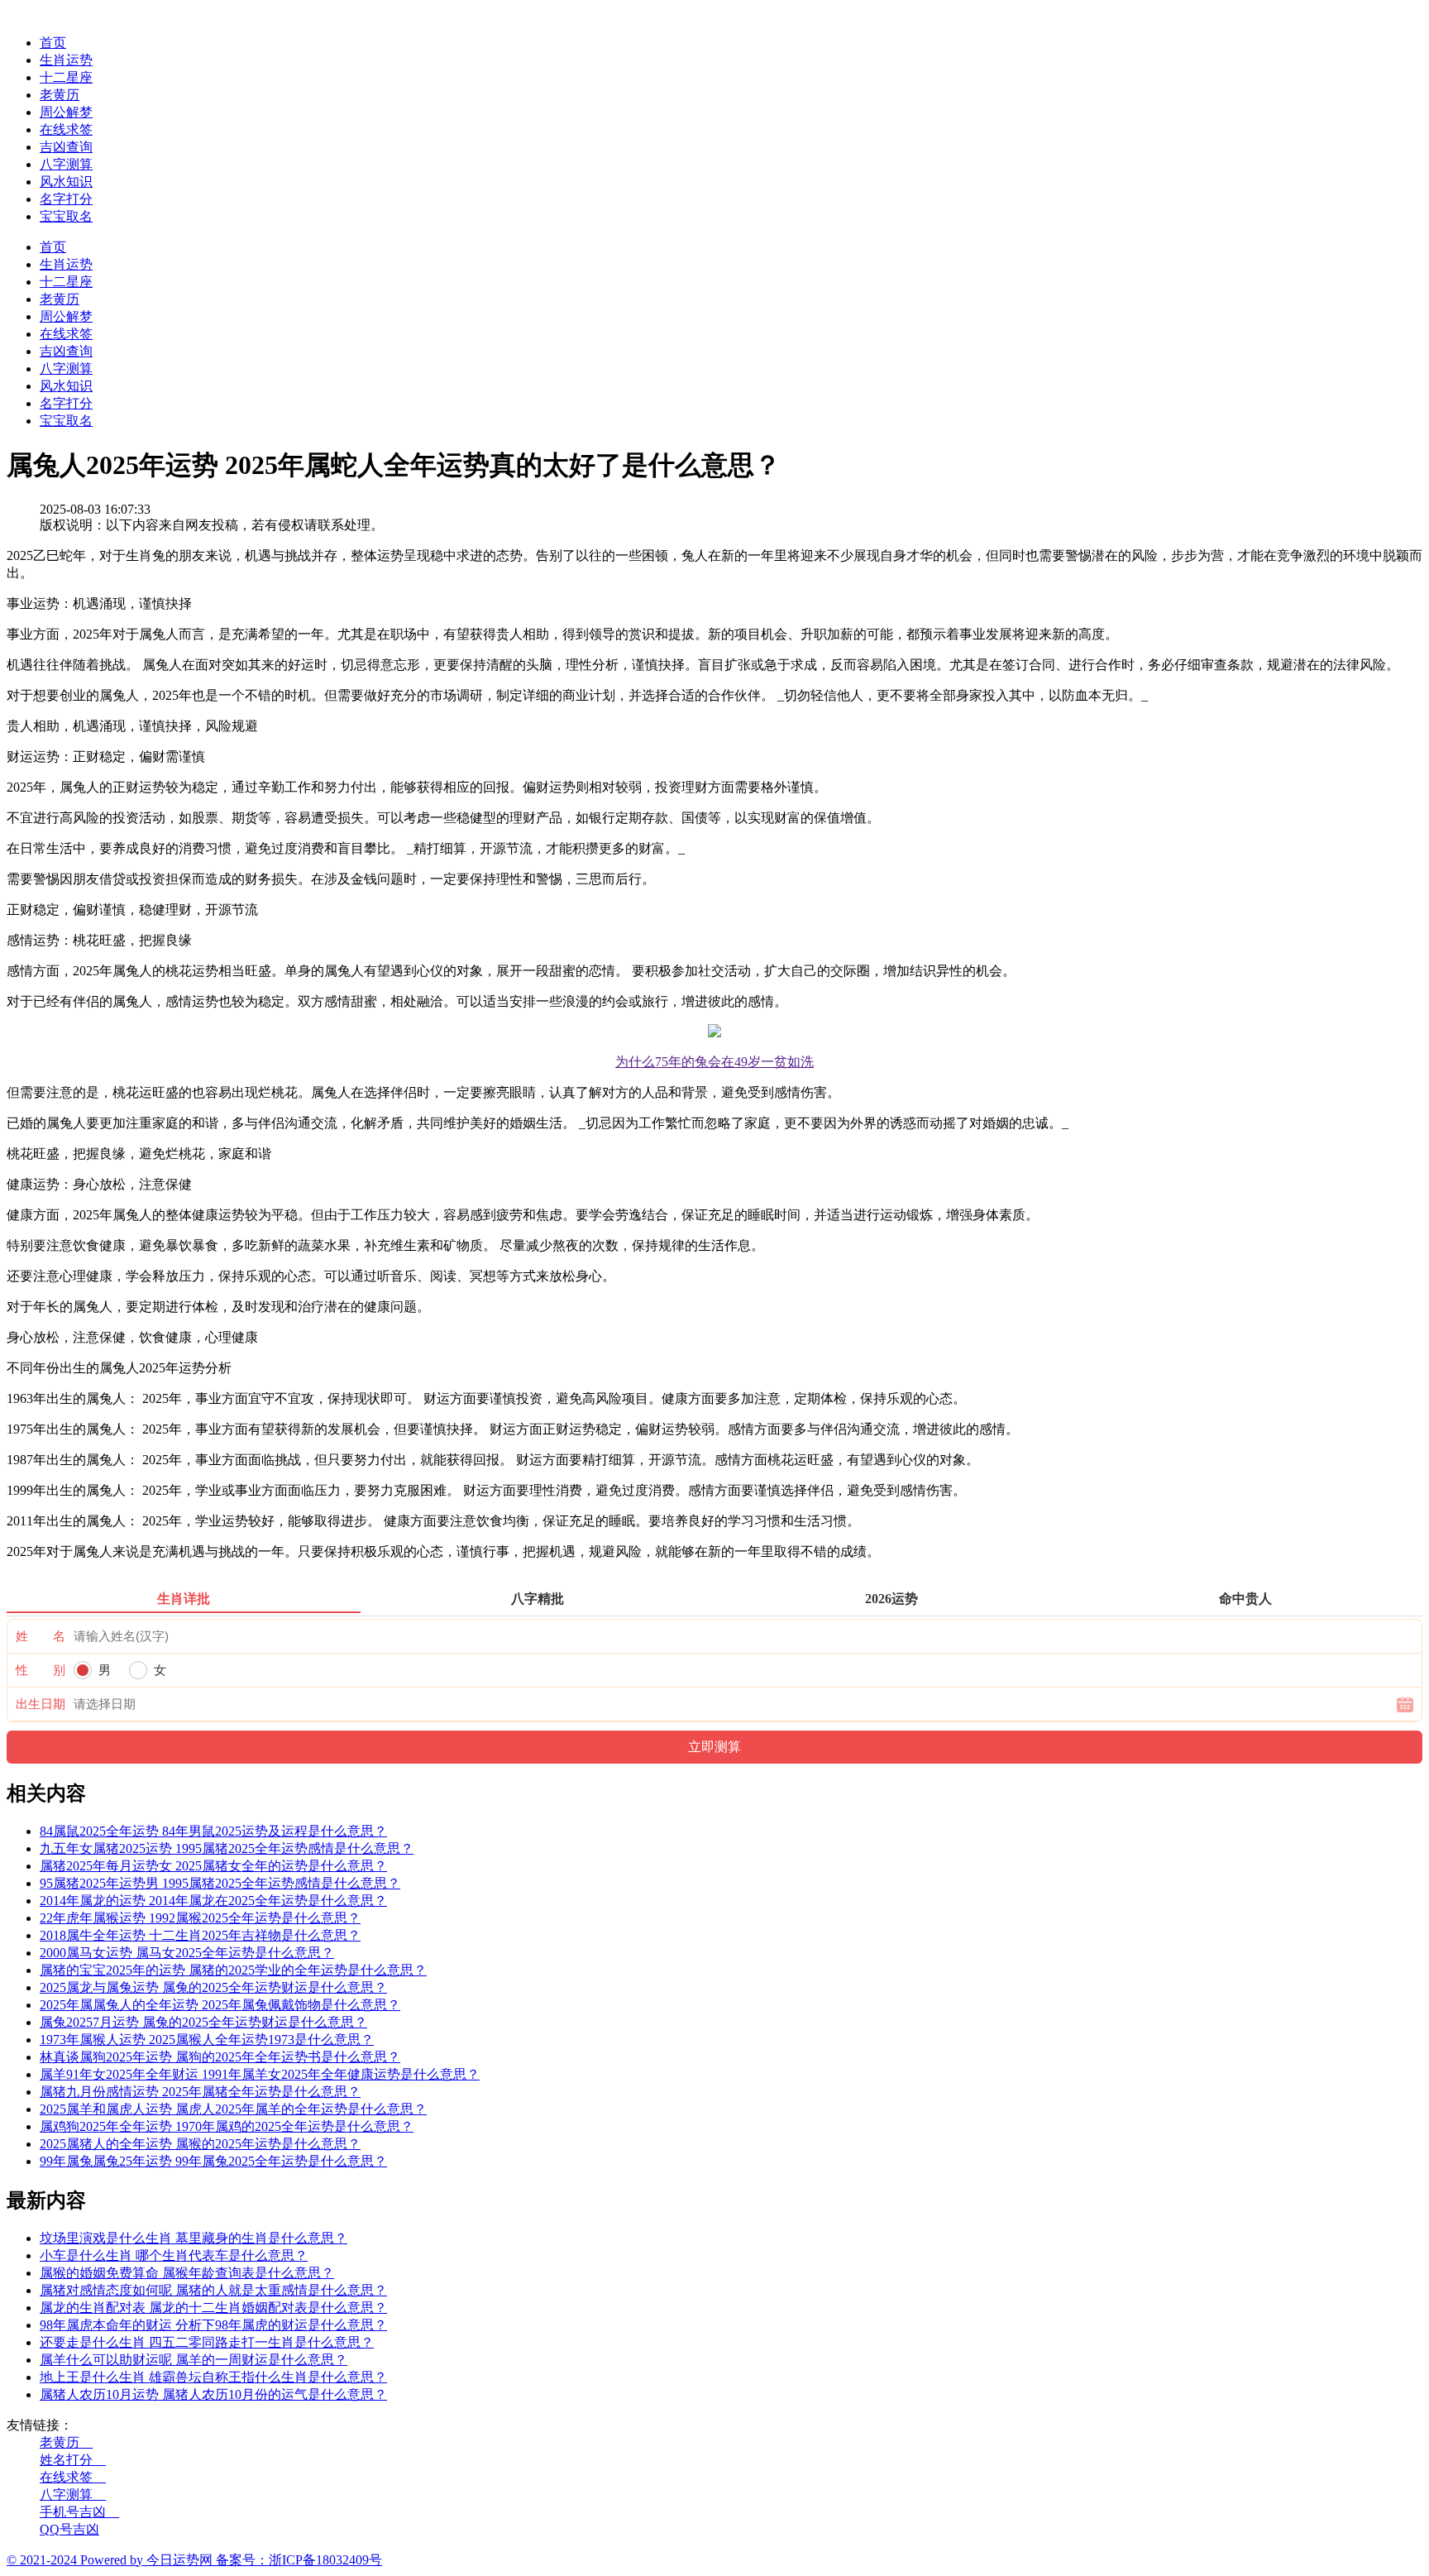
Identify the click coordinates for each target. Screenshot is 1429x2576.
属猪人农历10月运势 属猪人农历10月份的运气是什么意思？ (213, 2394)
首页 (53, 43)
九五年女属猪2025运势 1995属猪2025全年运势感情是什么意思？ (227, 1848)
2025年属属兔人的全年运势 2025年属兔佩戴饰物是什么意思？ (220, 2005)
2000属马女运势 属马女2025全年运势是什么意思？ (187, 1953)
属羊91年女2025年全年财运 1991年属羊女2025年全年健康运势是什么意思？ (260, 2074)
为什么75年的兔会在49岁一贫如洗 (714, 1062)
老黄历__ (66, 2442)
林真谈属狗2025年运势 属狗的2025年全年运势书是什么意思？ (220, 2057)
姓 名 (41, 1636)
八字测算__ (73, 2495)
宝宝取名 (66, 216)
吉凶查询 (66, 147)
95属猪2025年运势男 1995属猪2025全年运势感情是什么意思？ (220, 1883)
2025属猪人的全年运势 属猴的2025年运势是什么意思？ (200, 2144)
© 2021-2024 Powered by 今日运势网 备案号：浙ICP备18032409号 (194, 2560)
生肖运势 (66, 60)
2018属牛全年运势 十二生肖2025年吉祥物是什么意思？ (200, 1935)
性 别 (41, 1670)
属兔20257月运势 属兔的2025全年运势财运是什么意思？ (203, 2022)
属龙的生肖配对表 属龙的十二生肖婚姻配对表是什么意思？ (213, 2308)
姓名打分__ (73, 2460)
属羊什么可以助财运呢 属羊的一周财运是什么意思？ (194, 2360)
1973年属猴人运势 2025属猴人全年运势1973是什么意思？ (207, 2040)
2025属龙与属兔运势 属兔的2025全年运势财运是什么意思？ (213, 1987)
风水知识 (66, 182)
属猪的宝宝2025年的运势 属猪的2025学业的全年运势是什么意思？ (233, 1970)
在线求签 (66, 129)
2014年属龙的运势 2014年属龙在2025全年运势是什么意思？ (213, 1901)
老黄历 (60, 95)
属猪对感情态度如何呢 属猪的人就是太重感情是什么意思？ (213, 2290)
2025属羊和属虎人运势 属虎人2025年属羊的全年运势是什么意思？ (233, 2109)
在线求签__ (73, 2477)
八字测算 (66, 164)
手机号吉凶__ (79, 2512)
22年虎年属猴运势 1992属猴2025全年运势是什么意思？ (200, 1918)
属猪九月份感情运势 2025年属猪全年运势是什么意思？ (200, 2092)
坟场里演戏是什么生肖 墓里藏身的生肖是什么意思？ (194, 2238)
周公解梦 (66, 112)
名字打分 (66, 199)
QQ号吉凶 (69, 2529)
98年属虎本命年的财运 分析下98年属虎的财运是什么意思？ (213, 2325)
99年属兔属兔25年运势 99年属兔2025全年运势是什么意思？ (213, 2161)
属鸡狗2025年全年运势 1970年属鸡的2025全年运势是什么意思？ (227, 2126)
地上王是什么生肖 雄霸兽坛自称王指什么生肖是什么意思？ (213, 2377)
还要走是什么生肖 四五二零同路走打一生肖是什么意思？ (207, 2342)
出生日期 (41, 1704)
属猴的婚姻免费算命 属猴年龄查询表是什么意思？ (187, 2273)
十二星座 (66, 77)
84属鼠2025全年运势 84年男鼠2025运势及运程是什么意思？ (213, 1831)
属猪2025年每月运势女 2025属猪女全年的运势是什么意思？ (213, 1866)
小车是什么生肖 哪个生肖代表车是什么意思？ (174, 2255)
